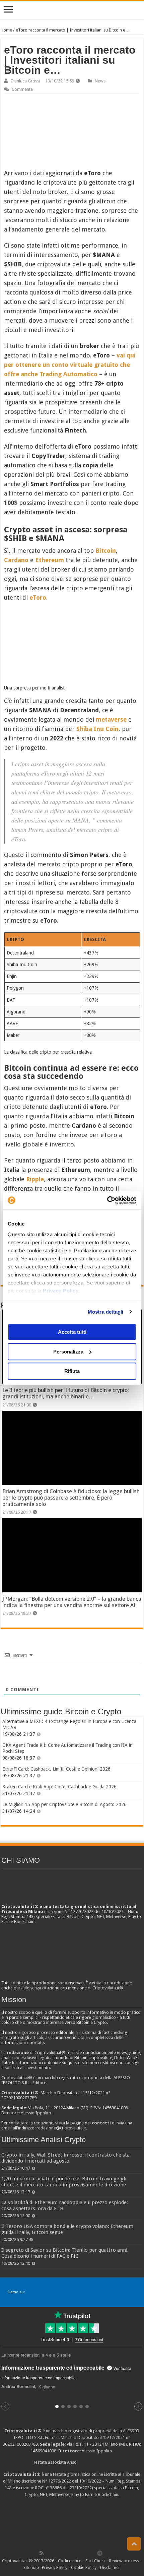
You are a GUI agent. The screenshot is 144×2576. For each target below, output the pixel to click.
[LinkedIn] (71, 2553)
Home (6, 30)
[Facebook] (49, 2553)
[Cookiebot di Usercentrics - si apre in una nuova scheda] (107, 1200)
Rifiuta (72, 1371)
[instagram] (85, 2553)
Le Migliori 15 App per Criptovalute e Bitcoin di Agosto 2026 (64, 1804)
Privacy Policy (61, 1291)
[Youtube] (78, 2553)
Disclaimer (110, 2567)
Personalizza (68, 1352)
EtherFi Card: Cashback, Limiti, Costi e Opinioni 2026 (56, 1769)
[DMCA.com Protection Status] (72, 2523)
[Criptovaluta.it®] (72, 10)
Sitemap (31, 2567)
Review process (124, 2561)
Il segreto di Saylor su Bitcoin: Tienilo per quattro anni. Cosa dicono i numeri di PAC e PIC (65, 2253)
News (100, 81)
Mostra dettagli (106, 1312)
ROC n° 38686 (48, 2488)
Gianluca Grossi (25, 81)
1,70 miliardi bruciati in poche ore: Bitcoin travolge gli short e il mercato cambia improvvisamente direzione (64, 2182)
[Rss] (42, 2553)
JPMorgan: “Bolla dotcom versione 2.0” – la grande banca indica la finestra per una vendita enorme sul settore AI (72, 1602)
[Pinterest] (63, 2553)
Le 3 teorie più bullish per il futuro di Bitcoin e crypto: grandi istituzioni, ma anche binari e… (66, 1393)
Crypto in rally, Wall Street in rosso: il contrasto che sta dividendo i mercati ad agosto (65, 2158)
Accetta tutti (72, 1332)
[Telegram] (101, 2553)
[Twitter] (56, 2553)
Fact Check (95, 2561)
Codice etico (70, 2561)
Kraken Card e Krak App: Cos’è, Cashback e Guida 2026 (59, 1787)
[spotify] (93, 2553)
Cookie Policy (84, 2567)
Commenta (22, 89)
